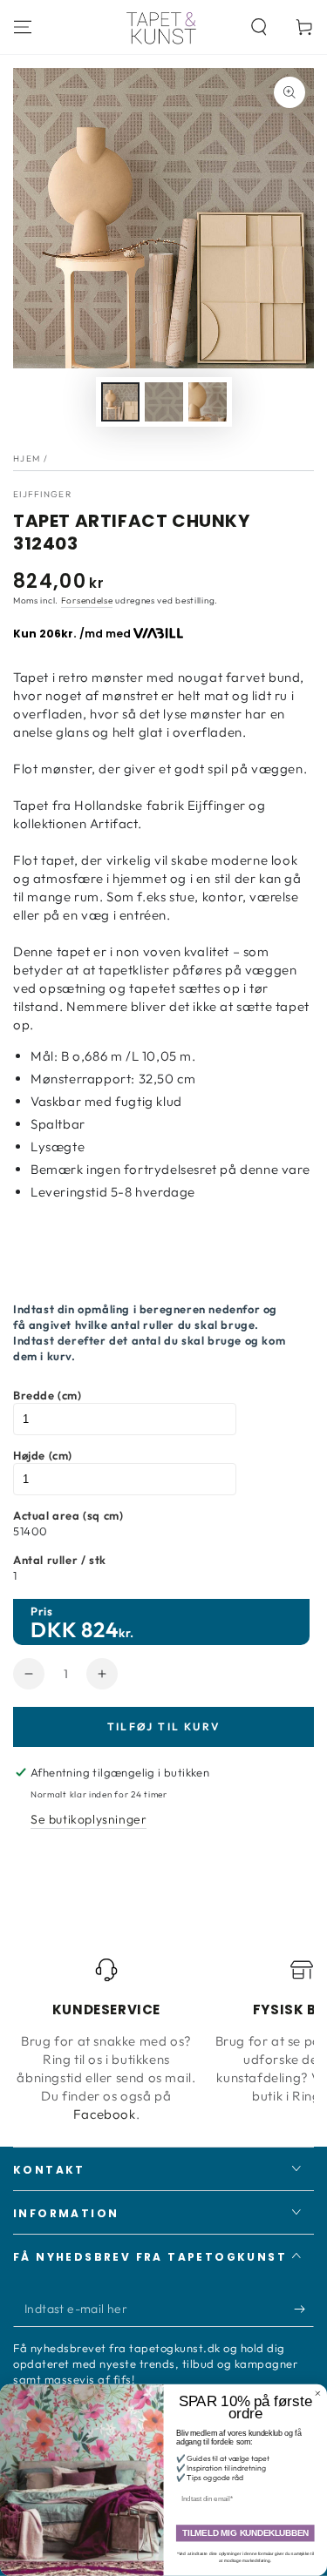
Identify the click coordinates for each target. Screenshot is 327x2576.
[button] (259, 27)
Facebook (105, 2114)
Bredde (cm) (48, 1395)
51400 (31, 1531)
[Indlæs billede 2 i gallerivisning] (164, 402)
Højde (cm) (43, 1455)
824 (100, 1629)
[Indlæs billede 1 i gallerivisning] (120, 402)
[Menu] (23, 27)
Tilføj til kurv (164, 1726)
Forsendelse (87, 600)
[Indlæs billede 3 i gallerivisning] (208, 402)
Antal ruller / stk (60, 1560)
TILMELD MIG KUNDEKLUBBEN (245, 2534)
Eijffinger (42, 494)
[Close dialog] (318, 2394)
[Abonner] (304, 2310)
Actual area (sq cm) (68, 1515)
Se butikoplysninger (89, 1819)
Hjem (27, 459)
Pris (41, 1611)
